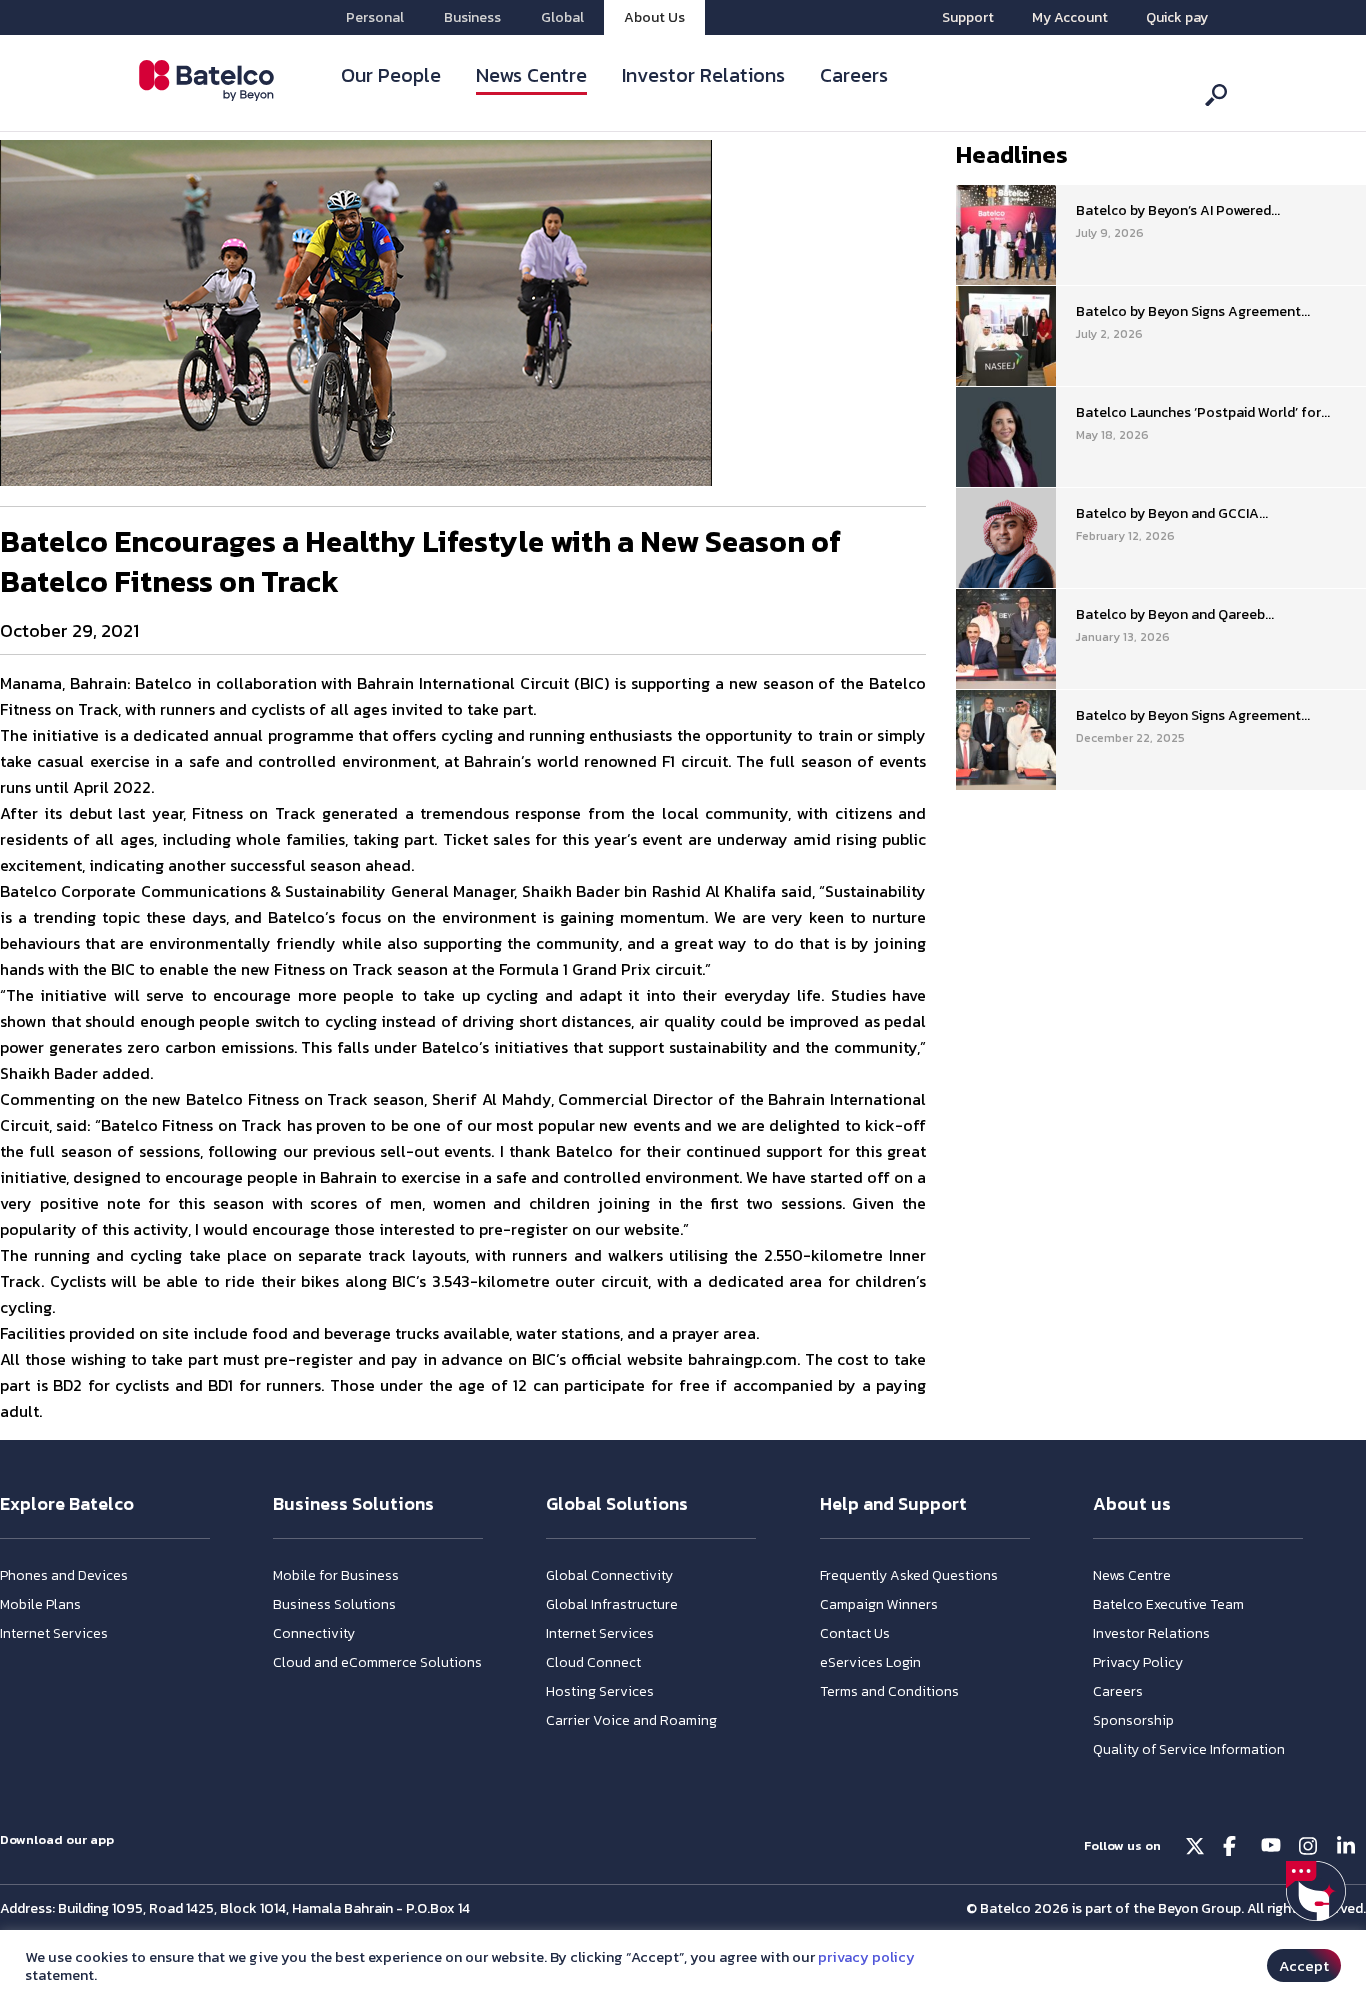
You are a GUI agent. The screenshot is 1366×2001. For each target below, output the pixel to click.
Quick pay (1177, 17)
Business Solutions (334, 1604)
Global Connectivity (609, 1575)
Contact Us (855, 1633)
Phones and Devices (64, 1575)
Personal (375, 17)
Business (472, 17)
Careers (854, 75)
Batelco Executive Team (1168, 1604)
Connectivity (314, 1633)
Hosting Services (600, 1691)
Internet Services (54, 1633)
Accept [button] (1304, 1965)
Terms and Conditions (889, 1691)
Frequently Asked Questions (909, 1575)
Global (562, 17)
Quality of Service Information (1189, 1749)
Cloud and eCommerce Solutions (377, 1662)
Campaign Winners (879, 1604)
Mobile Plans (40, 1604)
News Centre (531, 75)
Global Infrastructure (612, 1604)
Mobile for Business (336, 1575)
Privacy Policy (1138, 1662)
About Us (654, 17)
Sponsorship (1133, 1720)
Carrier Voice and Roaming (631, 1720)
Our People (391, 75)
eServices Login (870, 1662)
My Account (1070, 17)
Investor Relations (703, 75)
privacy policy (866, 1957)
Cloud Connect (593, 1662)
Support (968, 17)
